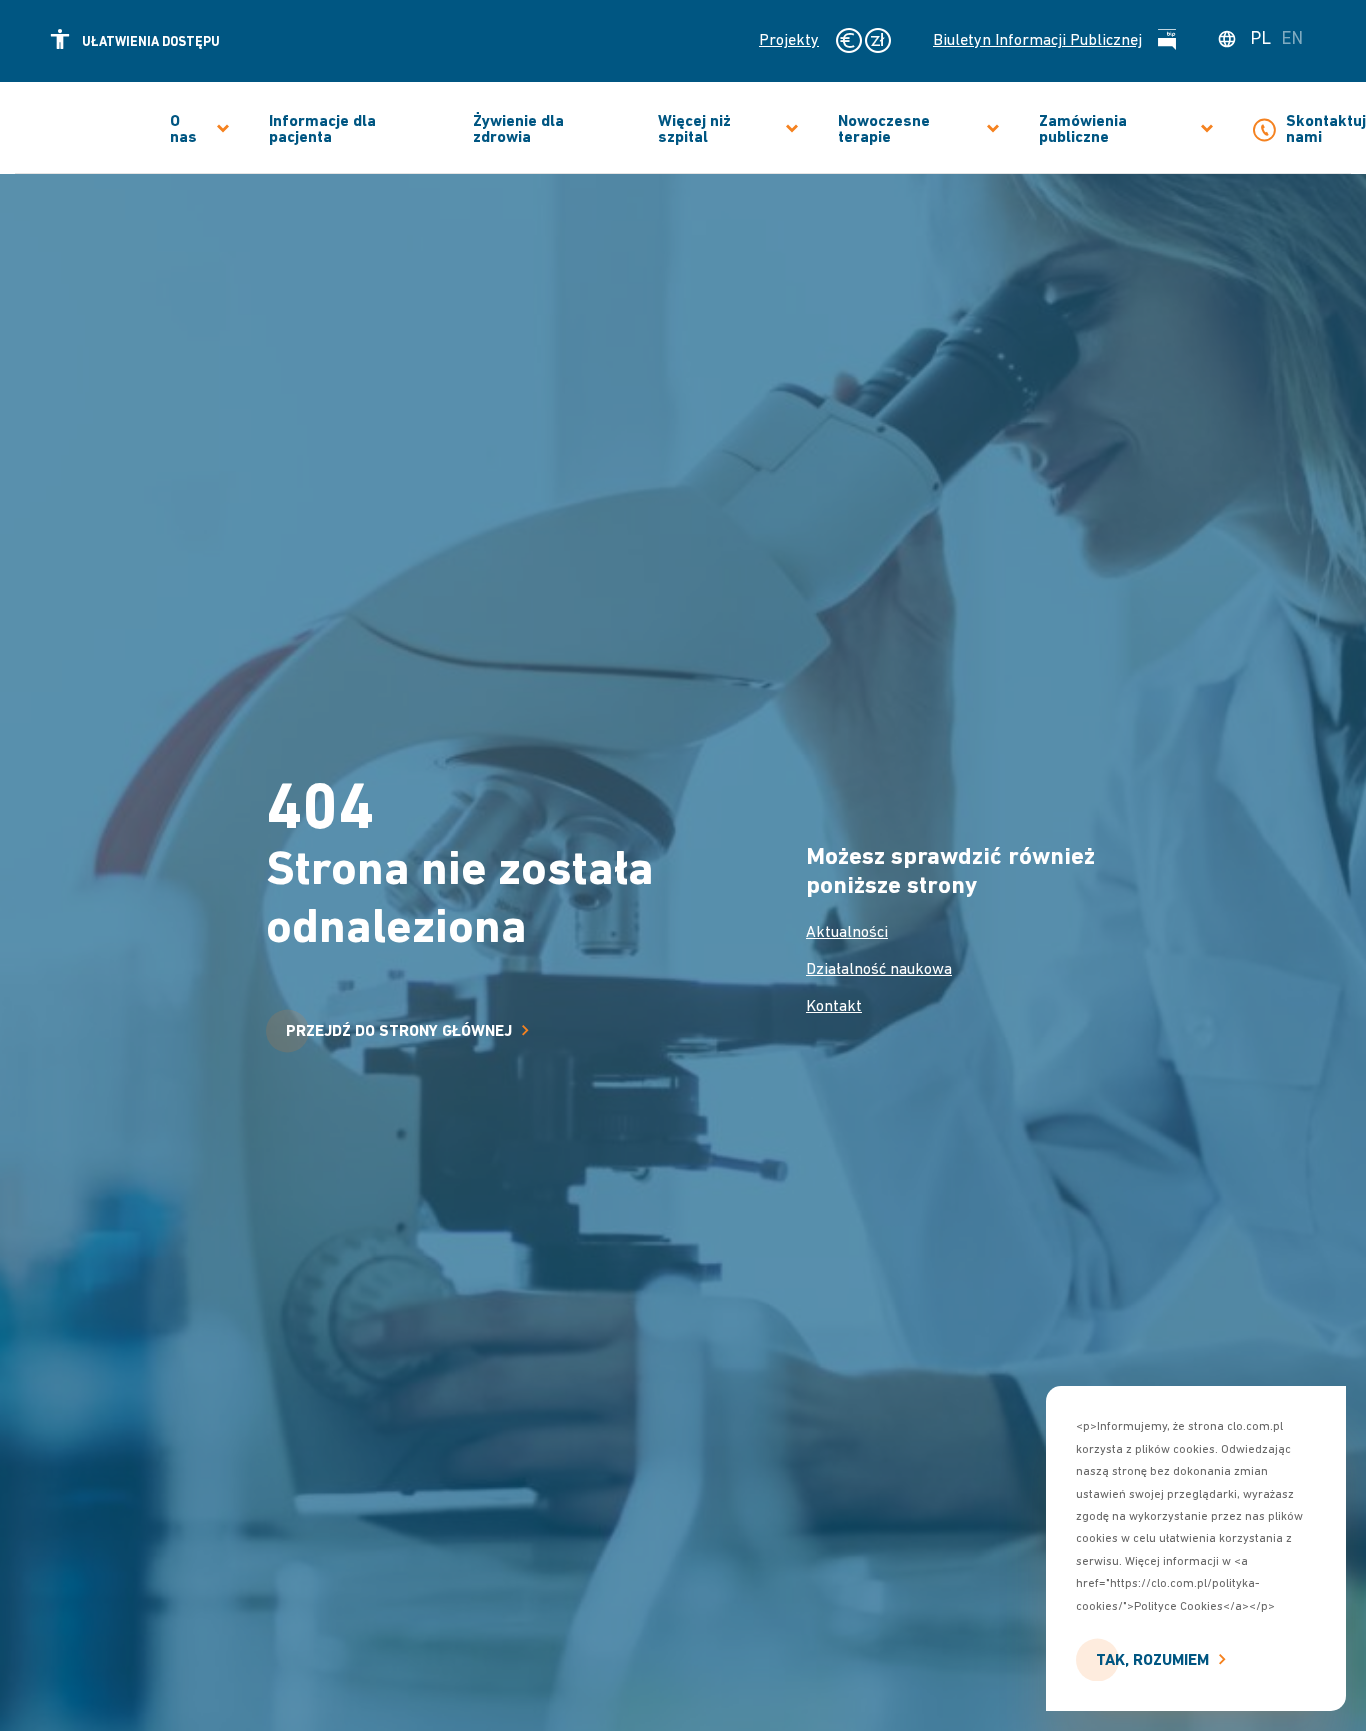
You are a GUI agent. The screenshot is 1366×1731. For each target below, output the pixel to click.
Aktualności (847, 933)
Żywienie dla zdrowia (518, 130)
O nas (183, 130)
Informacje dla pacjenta (322, 130)
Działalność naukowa (879, 970)
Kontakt (834, 1007)
